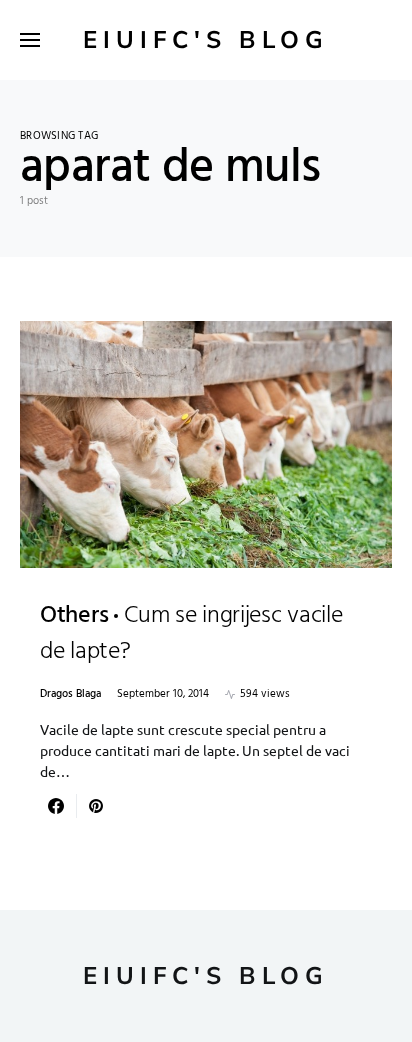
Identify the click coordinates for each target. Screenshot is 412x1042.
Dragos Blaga (70, 694)
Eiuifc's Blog (206, 40)
